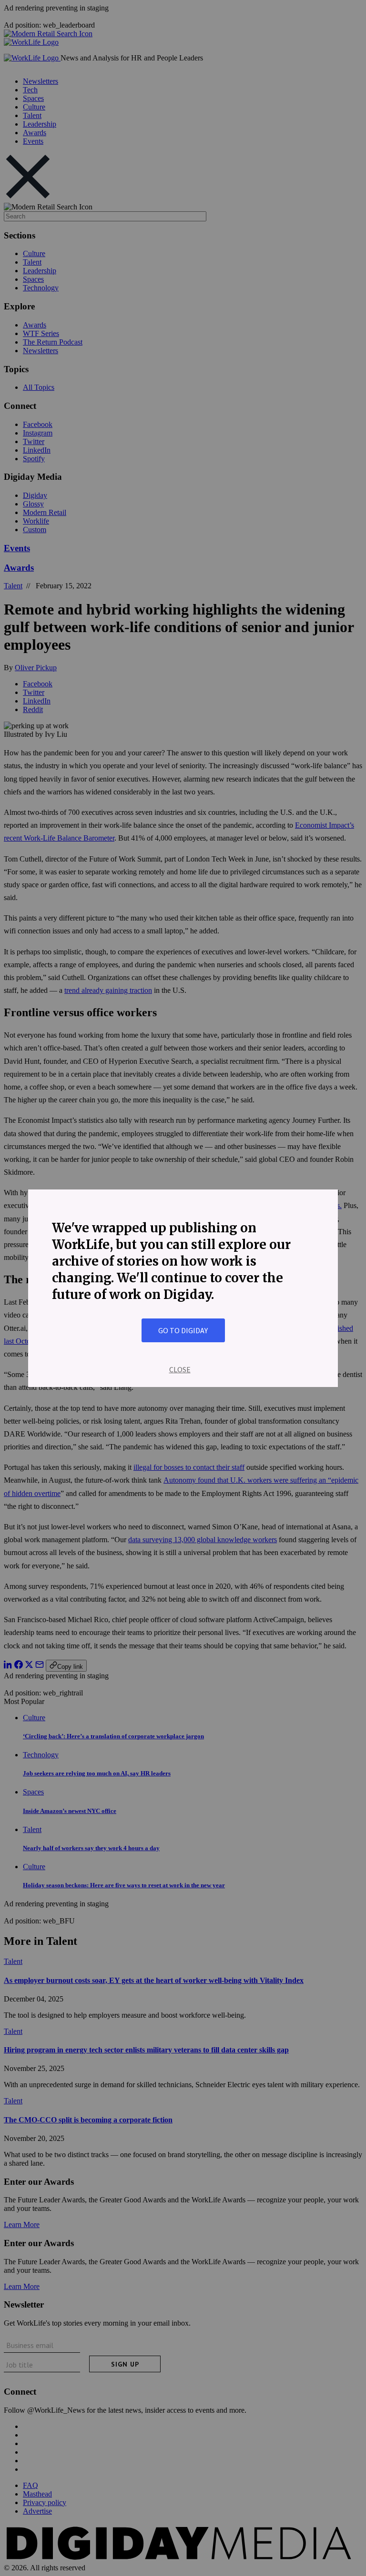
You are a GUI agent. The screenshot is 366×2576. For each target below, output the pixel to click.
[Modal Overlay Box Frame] (183, 1288)
